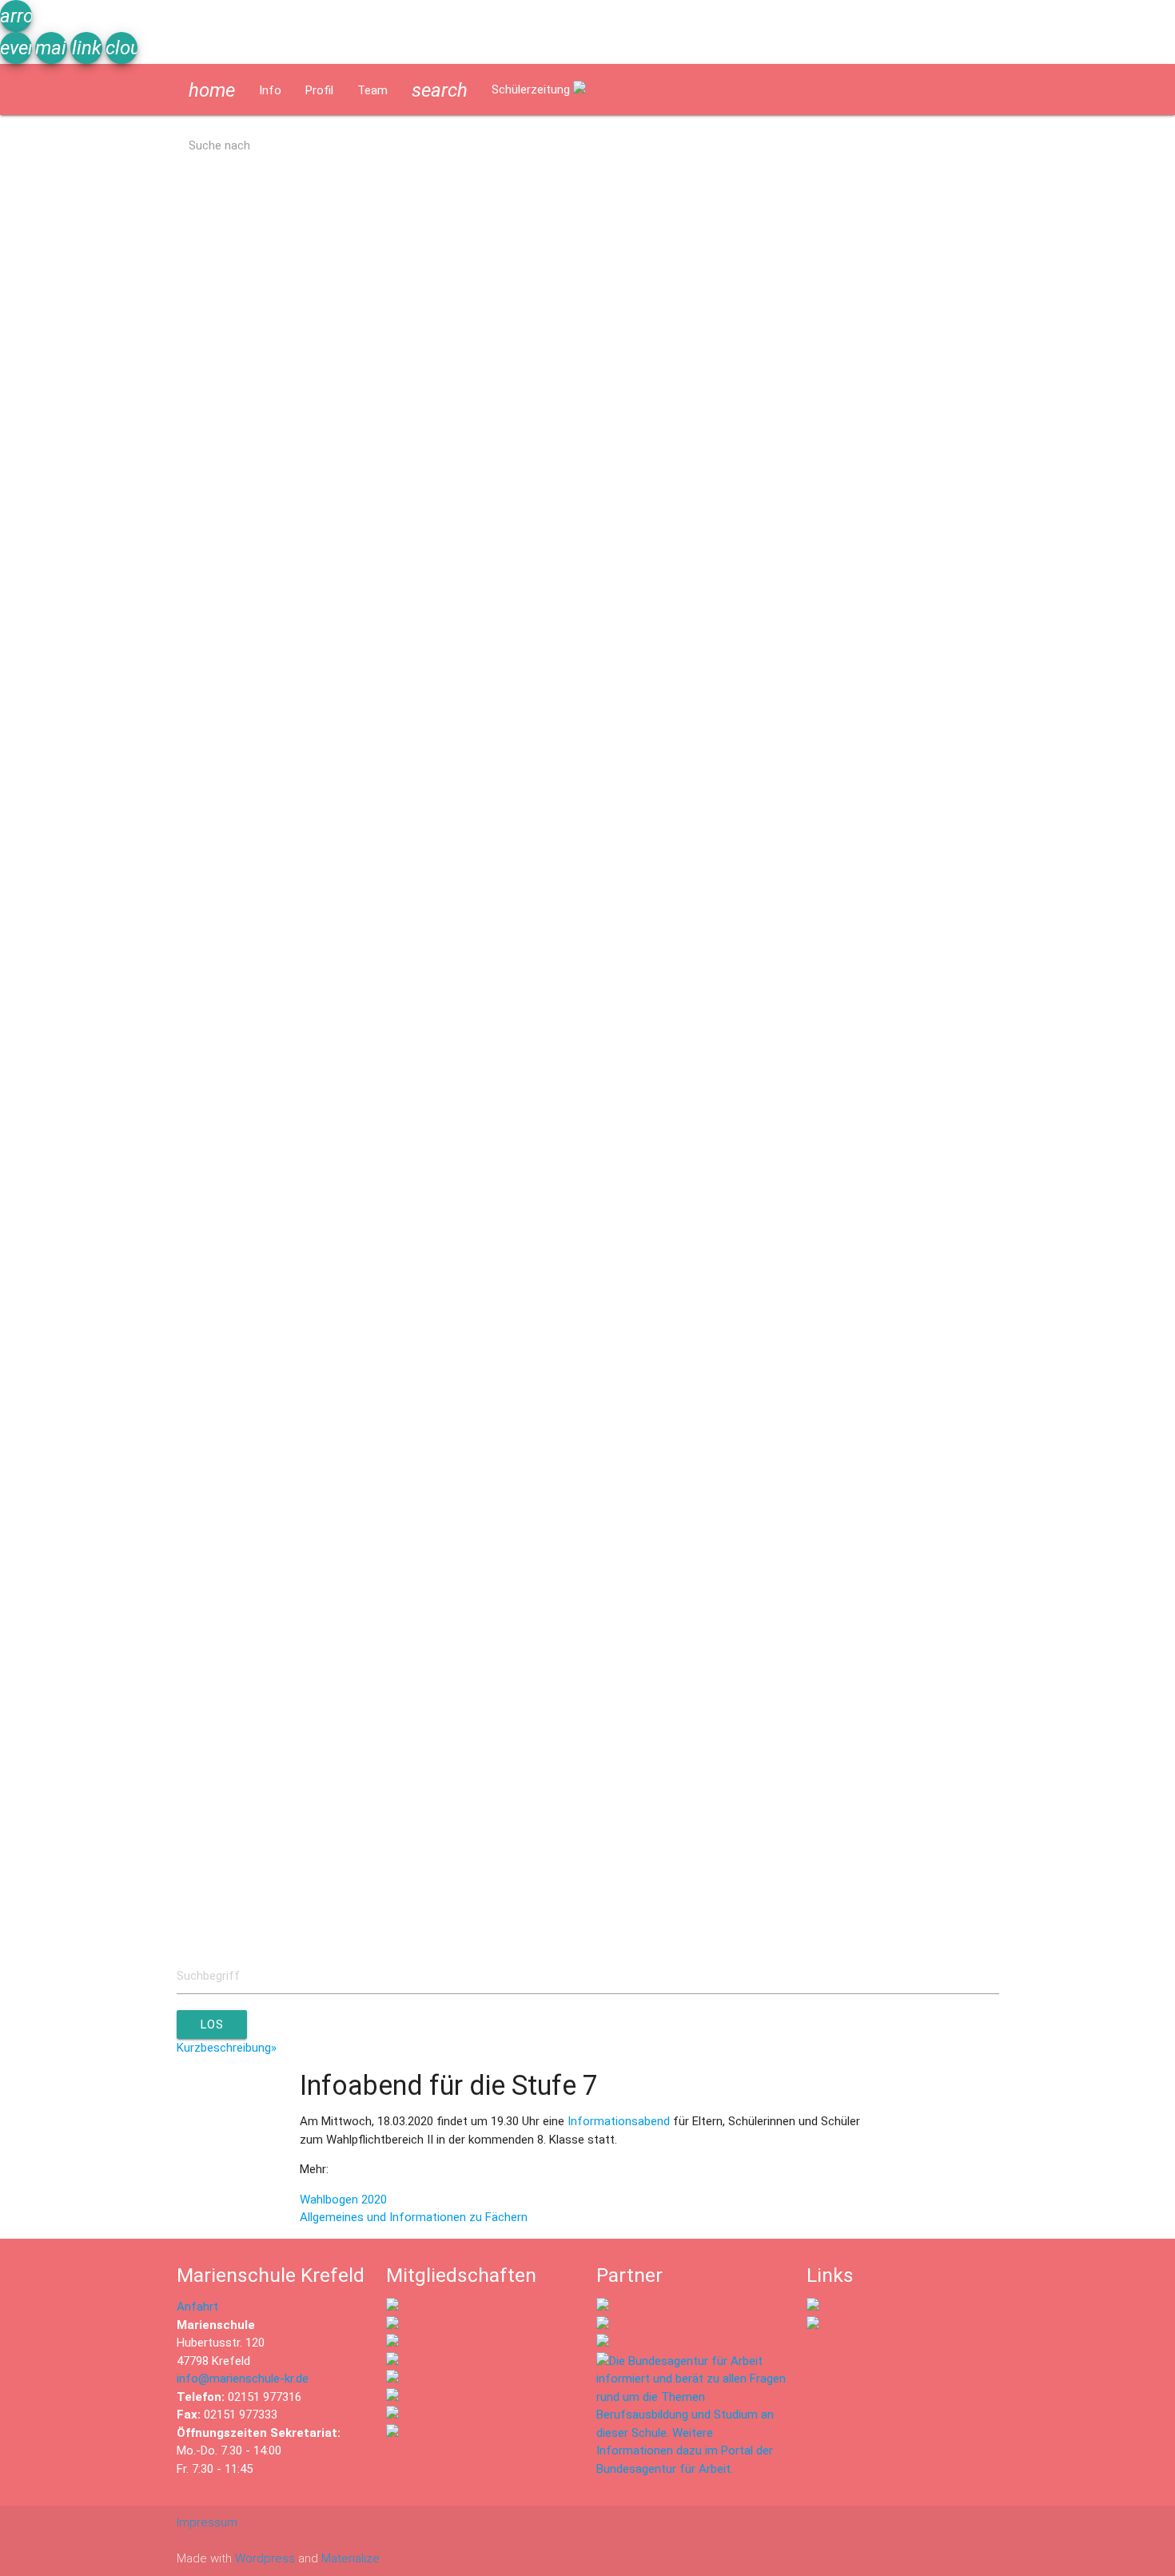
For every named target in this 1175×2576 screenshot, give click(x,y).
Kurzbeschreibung (59, 193)
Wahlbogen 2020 (343, 2200)
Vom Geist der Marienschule (87, 1676)
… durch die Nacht (1055, 1676)
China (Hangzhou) (59, 1574)
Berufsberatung (54, 858)
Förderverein (976, 1881)
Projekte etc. (46, 1727)
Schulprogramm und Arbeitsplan (97, 295)
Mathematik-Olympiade (73, 1165)
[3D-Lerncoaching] (392, 2361)
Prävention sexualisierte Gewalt (95, 1267)
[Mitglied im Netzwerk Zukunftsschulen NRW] (392, 2307)
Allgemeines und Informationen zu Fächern (414, 2217)
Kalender (118, 397)
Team (372, 90)
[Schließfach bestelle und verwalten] (813, 2325)
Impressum (207, 2522)
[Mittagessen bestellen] (813, 2307)
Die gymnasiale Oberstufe (80, 806)
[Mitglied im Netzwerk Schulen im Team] (392, 2343)
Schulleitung (157, 1932)
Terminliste (42, 397)
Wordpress (265, 2558)
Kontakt (1136, 1932)
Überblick (36, 1369)
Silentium (151, 500)
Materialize (351, 2558)
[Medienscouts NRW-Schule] (392, 2415)
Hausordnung (136, 1062)
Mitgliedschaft (1053, 1932)
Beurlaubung (44, 1062)
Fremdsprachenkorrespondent (1059, 806)
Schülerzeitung (532, 90)
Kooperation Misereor (70, 1829)
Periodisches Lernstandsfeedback (173, 1369)
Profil (319, 90)
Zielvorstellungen (57, 602)
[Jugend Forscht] (392, 2379)
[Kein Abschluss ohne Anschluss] (392, 2397)
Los (212, 2025)
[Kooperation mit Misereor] (603, 2307)
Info (270, 90)
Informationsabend (620, 2121)
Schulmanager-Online (68, 960)
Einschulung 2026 (58, 500)
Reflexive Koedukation (70, 1471)
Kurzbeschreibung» (227, 2048)
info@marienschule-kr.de (243, 2379)
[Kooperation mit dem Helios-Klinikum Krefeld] (603, 2325)
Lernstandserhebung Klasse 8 (90, 704)
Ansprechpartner (56, 1932)
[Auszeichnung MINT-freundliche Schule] (392, 2325)
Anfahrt (197, 2307)
